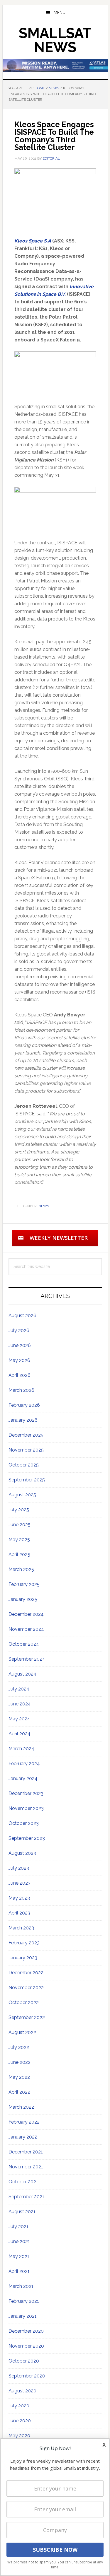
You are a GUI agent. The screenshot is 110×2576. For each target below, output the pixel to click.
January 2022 (23, 2137)
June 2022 (20, 2062)
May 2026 (19, 1360)
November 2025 (26, 1450)
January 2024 (23, 1778)
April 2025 (19, 1554)
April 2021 (19, 2271)
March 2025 (21, 1569)
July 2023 (19, 1868)
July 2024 (19, 1689)
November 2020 (26, 2346)
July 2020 (19, 2406)
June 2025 (20, 1525)
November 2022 (26, 1988)
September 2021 (26, 2197)
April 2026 (20, 1375)
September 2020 (27, 2376)
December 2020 (26, 2331)
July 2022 (19, 2047)
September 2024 (27, 1659)
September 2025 (27, 1480)
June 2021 (19, 2241)
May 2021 (19, 2256)
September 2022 (27, 2017)
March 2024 (21, 1749)
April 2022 (19, 2092)
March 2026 (21, 1390)
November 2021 (26, 2167)
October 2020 (24, 2361)
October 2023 (24, 1823)
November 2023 (26, 1808)
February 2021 (24, 2301)
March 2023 (21, 1928)
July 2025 (19, 1510)
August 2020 (22, 2391)
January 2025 (23, 1599)
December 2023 (26, 1793)
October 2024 (24, 1644)
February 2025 (24, 1584)
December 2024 (26, 1614)
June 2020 (20, 2421)
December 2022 (26, 1973)
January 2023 (23, 1958)
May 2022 (19, 2077)
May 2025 (19, 1540)
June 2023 (20, 1883)
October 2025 (24, 1465)
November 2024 (26, 1629)
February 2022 (24, 2122)
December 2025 (26, 1435)
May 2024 (19, 1719)
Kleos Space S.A (33, 241)
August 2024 (22, 1674)
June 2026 (20, 1345)
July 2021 (18, 2227)
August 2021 (22, 2212)
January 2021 (23, 2316)
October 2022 (24, 2002)
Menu (60, 13)
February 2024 (24, 1764)
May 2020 (19, 2436)
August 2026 (22, 1316)
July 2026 (19, 1330)
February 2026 (24, 1405)
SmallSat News (55, 40)
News (44, 1206)
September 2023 (27, 1838)
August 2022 (22, 2032)
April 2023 (19, 1913)
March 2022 (21, 2107)
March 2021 (21, 2286)
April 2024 (20, 1734)
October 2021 (23, 2182)
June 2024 (20, 1704)
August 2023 (22, 1853)
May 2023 (19, 1898)
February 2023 (24, 1943)
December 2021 (26, 2152)
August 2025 (22, 1495)
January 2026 (23, 1420)
